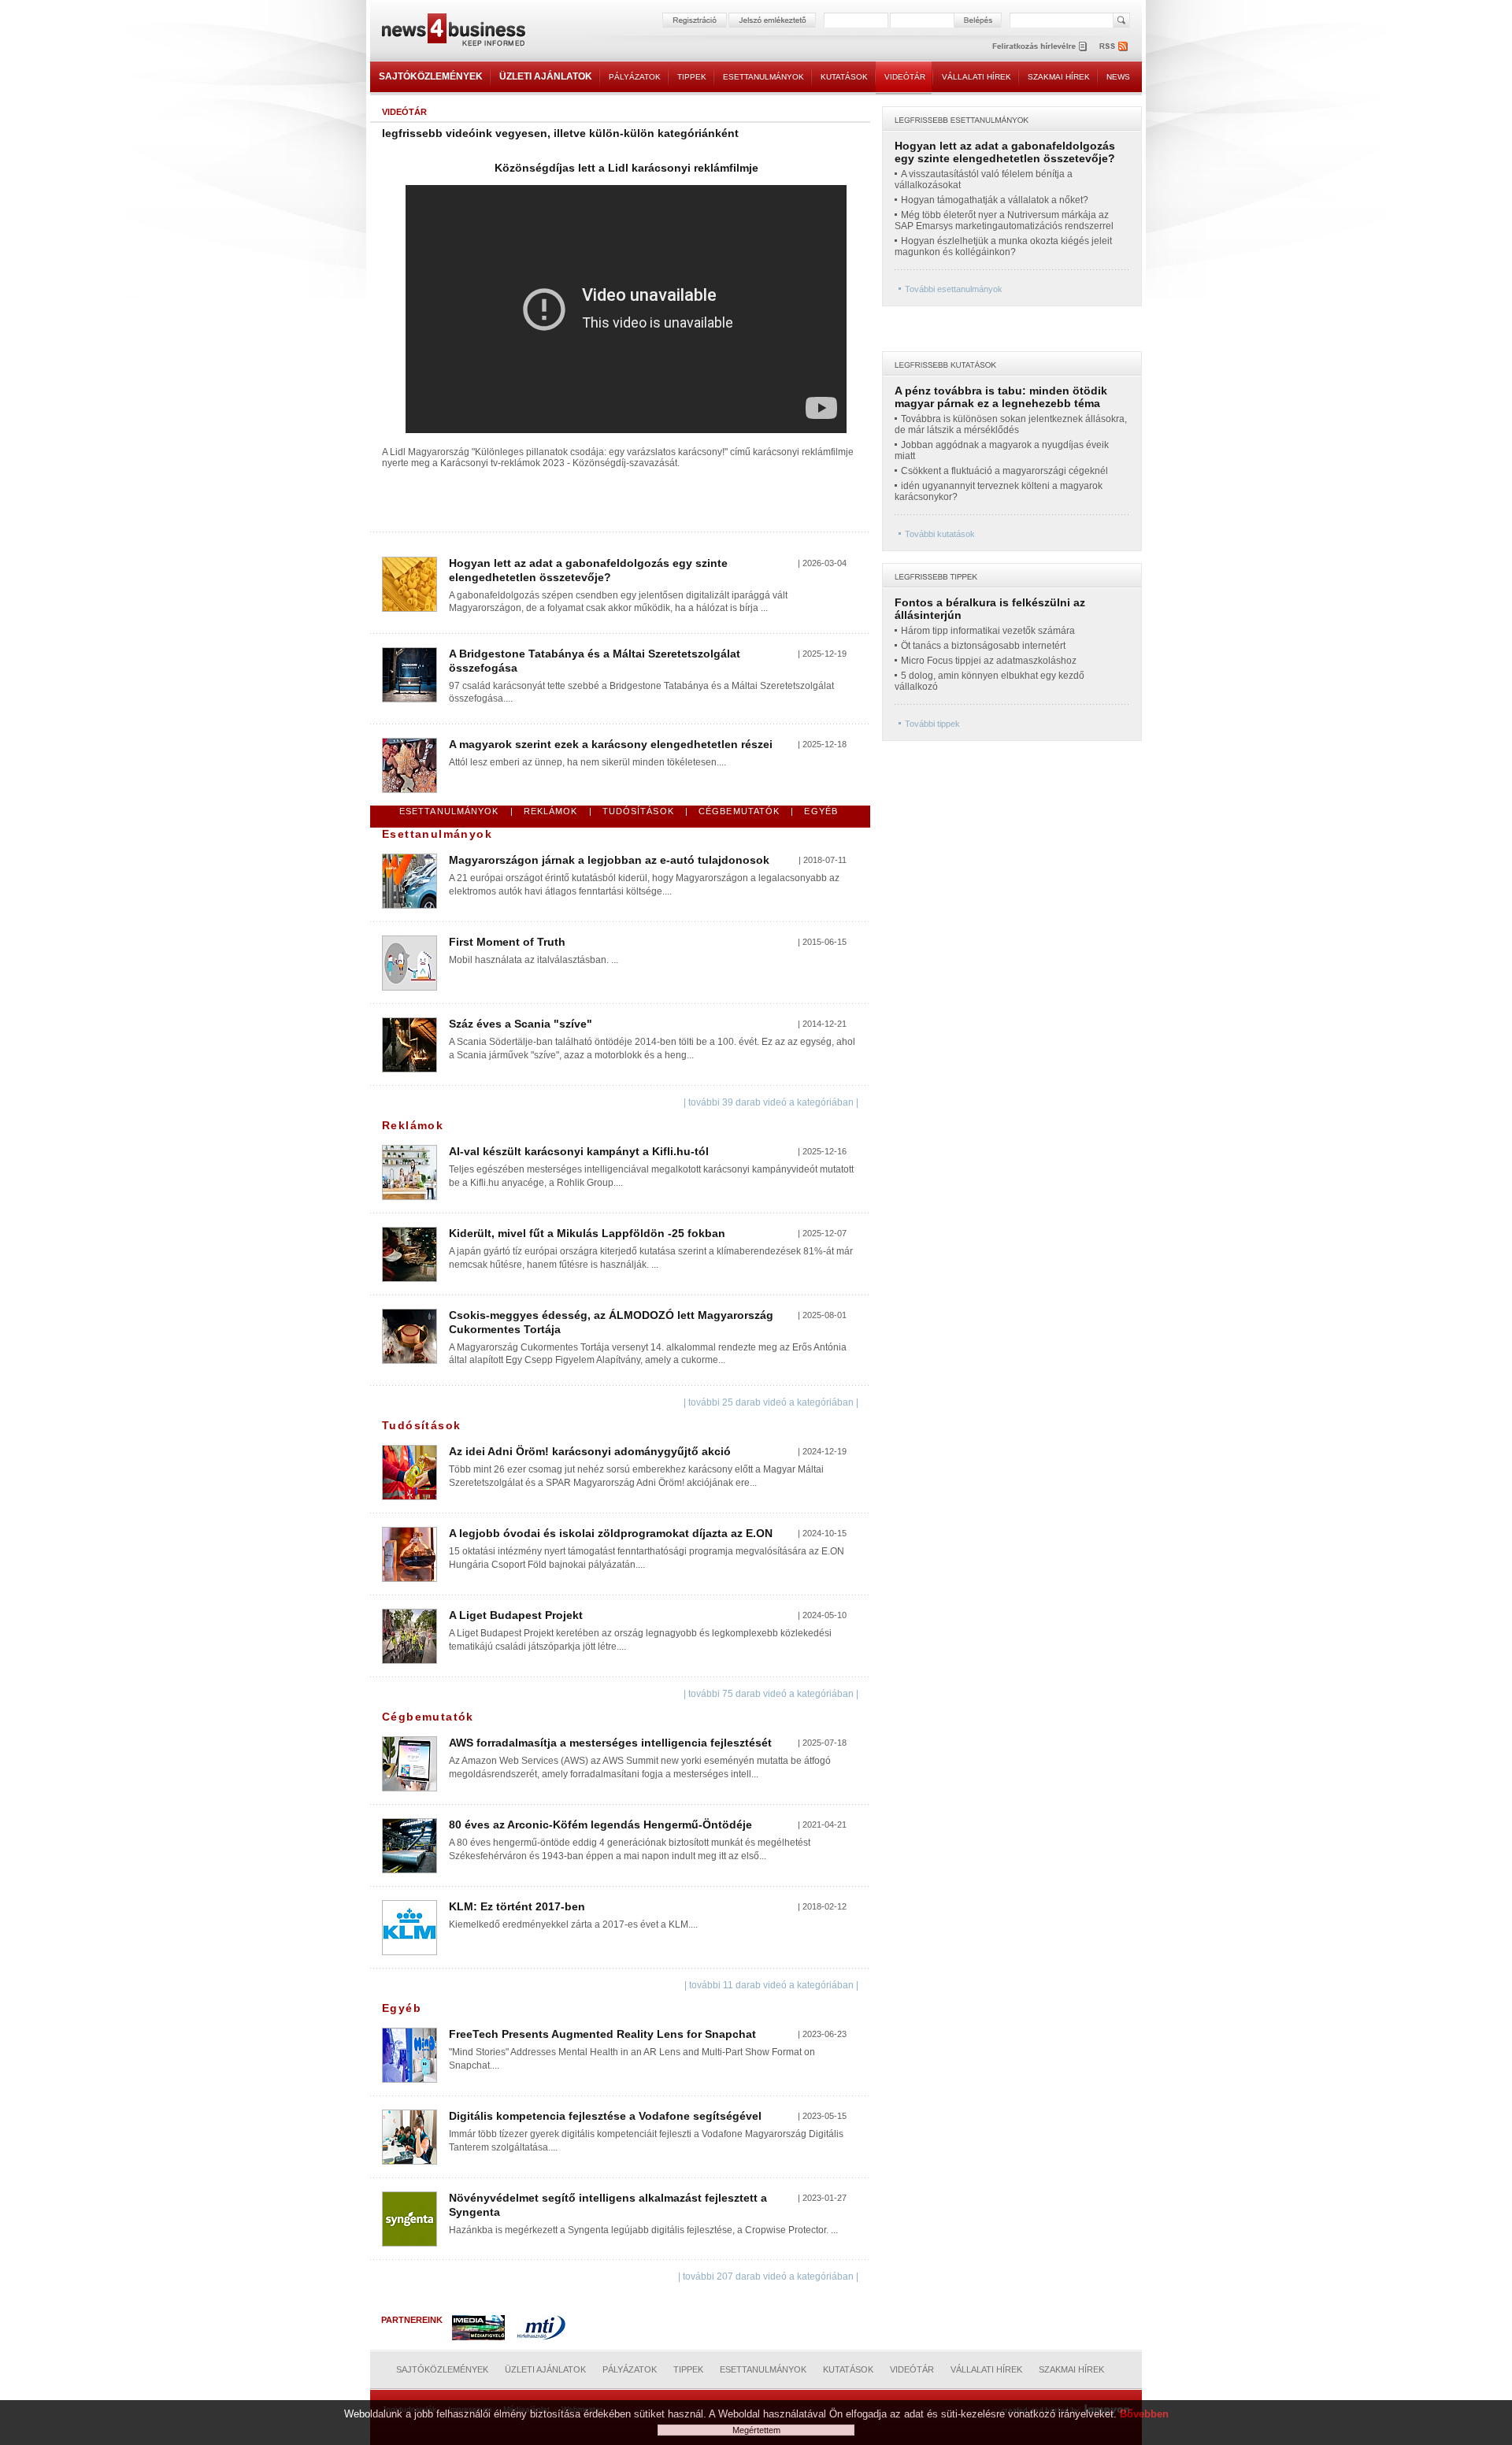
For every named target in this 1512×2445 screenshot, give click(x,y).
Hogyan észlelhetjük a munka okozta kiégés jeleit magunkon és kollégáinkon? (1003, 246)
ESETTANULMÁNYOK (763, 77)
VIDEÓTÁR (905, 77)
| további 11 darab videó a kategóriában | (771, 1985)
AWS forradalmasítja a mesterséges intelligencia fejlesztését (610, 1743)
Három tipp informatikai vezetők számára (988, 631)
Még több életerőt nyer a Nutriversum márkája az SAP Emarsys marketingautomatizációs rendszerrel (1004, 220)
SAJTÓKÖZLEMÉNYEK (431, 76)
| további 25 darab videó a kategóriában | (771, 1402)
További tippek (932, 724)
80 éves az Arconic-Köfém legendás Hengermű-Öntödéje (600, 1824)
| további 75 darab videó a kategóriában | (771, 1694)
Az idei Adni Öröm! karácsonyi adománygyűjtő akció (590, 1451)
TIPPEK (692, 77)
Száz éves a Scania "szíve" (521, 1024)
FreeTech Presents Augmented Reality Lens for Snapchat (602, 2034)
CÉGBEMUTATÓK (739, 811)
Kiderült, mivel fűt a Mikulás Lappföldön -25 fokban (587, 1233)
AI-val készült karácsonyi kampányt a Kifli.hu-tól (579, 1151)
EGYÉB (821, 811)
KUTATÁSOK (844, 77)
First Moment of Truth (507, 942)
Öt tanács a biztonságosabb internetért (983, 646)
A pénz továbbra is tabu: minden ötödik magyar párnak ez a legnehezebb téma (1001, 397)
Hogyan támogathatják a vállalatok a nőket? (995, 200)
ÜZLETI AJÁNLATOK (546, 76)
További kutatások (940, 534)
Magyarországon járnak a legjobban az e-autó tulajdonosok (609, 860)
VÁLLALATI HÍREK (976, 77)
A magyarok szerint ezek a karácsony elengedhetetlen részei (611, 744)
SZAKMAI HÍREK (1059, 77)
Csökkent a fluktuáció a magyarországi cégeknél (1004, 471)
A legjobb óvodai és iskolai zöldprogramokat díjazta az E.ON (611, 1533)
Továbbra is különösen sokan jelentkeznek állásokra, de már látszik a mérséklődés (1011, 424)
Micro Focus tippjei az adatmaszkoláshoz (989, 661)
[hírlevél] (1039, 46)
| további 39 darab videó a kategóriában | (771, 1102)
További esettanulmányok (954, 289)
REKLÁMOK (551, 811)
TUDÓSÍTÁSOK (638, 811)
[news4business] (453, 32)
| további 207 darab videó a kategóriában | (768, 2276)
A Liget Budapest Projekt (516, 1615)
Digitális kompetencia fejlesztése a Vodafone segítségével (605, 2116)
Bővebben (1144, 2414)
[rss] (1114, 46)
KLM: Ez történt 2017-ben (517, 1906)
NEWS (1118, 77)
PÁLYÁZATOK (635, 77)
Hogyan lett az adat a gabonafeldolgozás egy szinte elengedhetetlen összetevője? (588, 570)
